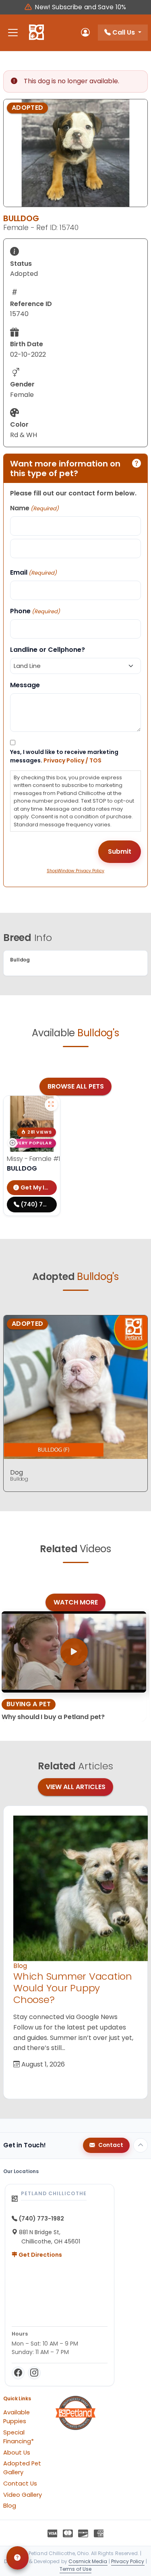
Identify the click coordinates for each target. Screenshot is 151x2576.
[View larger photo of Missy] (51, 1105)
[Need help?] (18, 2558)
